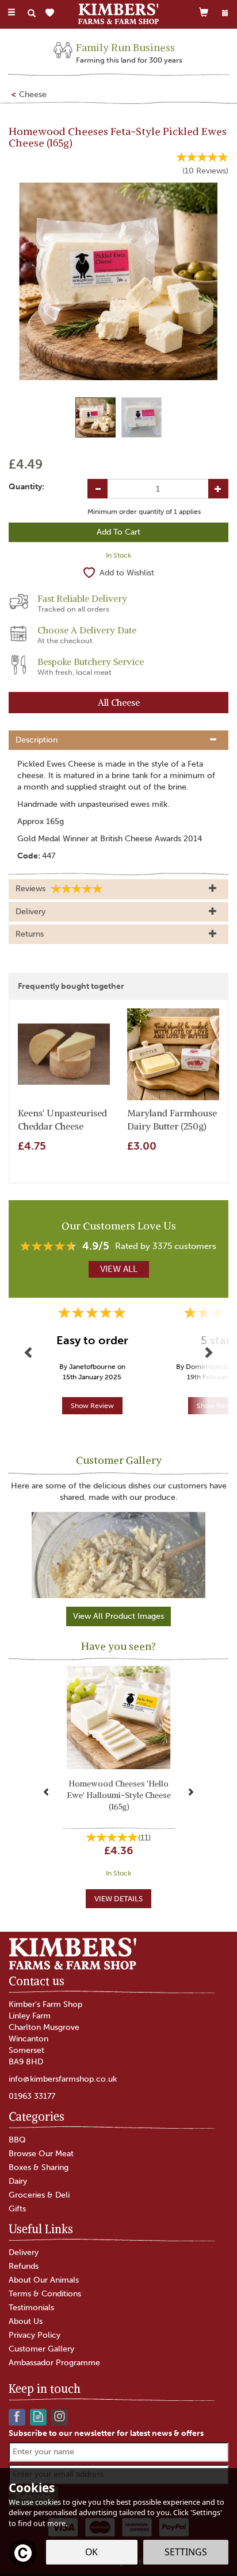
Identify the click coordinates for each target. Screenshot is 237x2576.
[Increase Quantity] (218, 489)
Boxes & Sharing (39, 2167)
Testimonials (31, 2308)
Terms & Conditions (45, 2294)
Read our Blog (38, 2416)
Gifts (17, 2209)
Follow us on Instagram (60, 2416)
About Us (26, 2321)
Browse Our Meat (41, 2154)
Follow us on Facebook (17, 2416)
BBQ (17, 2140)
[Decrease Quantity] (98, 489)
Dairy (18, 2181)
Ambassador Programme (54, 2363)
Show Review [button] (92, 1406)
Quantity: (26, 487)
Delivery (24, 2252)
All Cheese (119, 702)
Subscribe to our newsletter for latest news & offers (106, 2433)
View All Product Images (118, 1616)
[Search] (32, 13)
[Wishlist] (52, 13)
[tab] (118, 740)
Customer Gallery (41, 2349)
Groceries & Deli (39, 2195)
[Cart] (204, 12)
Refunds (24, 2266)
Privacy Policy (35, 2335)
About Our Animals (44, 2280)
